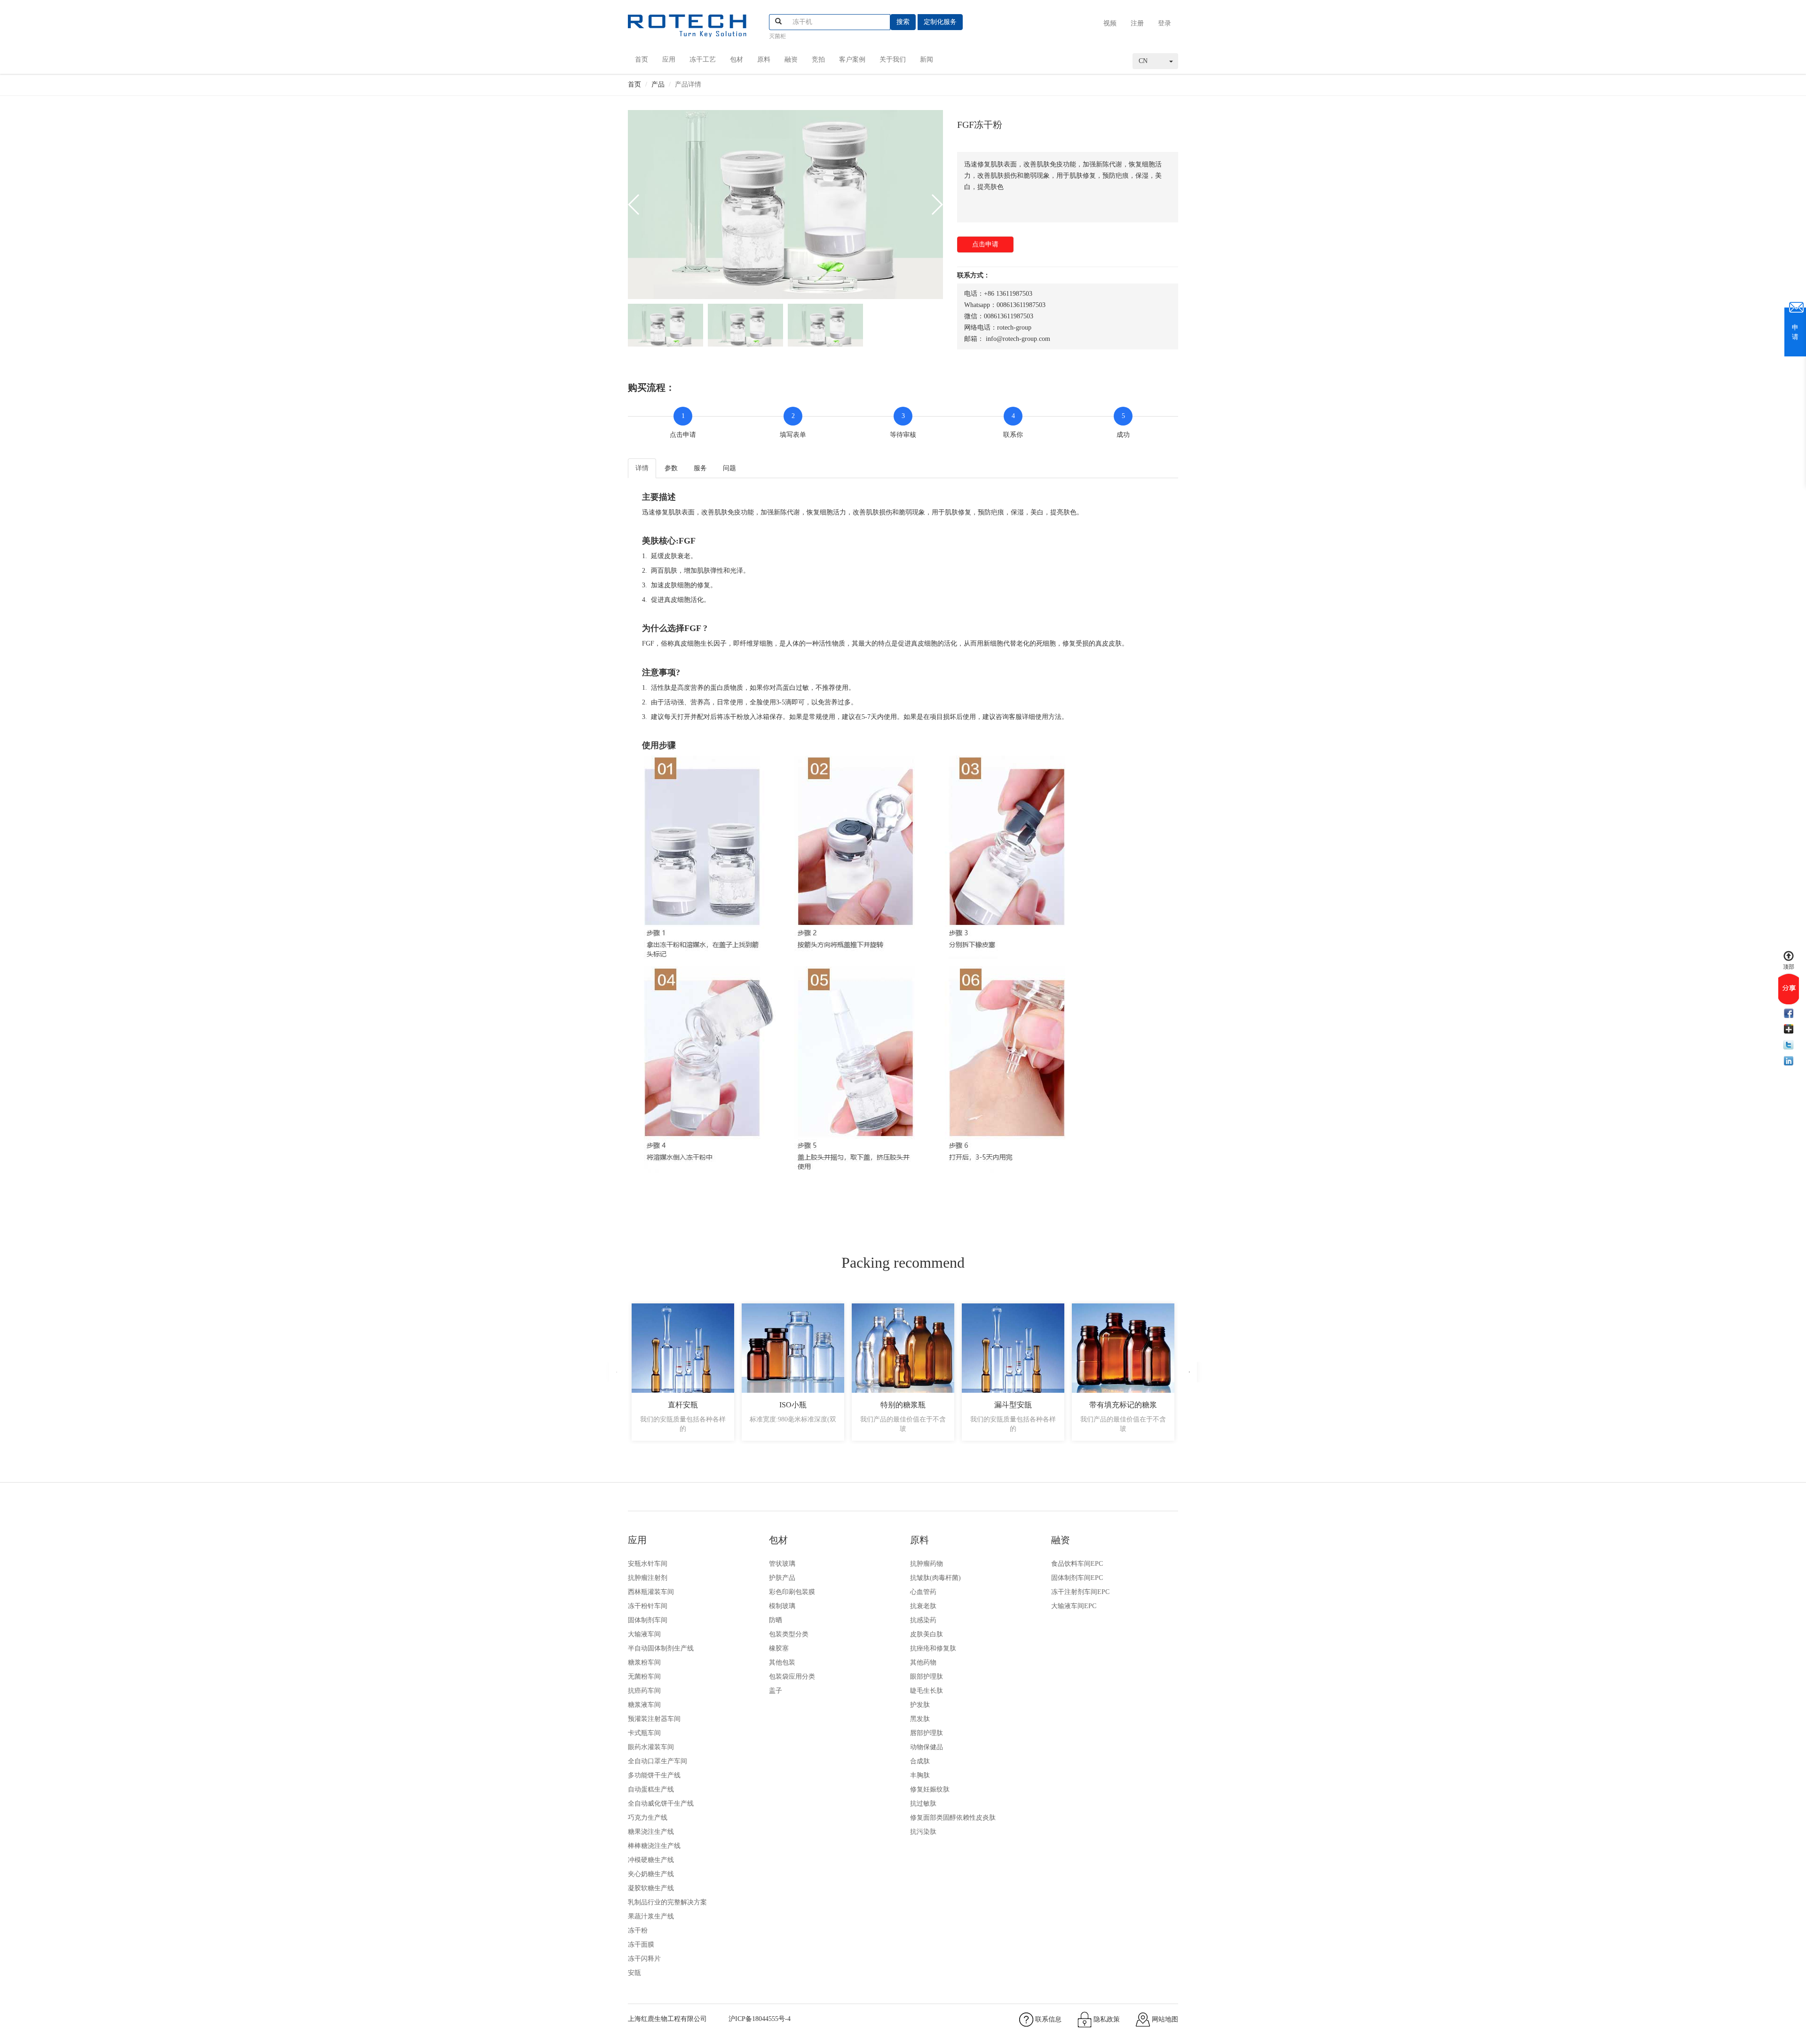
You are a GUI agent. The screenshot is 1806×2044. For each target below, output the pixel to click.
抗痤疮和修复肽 (933, 1648)
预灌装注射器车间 (654, 1719)
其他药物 (923, 1662)
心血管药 (923, 1592)
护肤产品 (782, 1578)
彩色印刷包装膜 (792, 1592)
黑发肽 (920, 1719)
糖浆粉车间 (644, 1662)
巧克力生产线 (648, 1818)
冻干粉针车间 (648, 1606)
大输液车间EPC (1074, 1606)
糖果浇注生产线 (651, 1832)
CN (1143, 61)
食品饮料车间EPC (1077, 1564)
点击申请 (985, 244)
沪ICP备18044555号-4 (760, 2019)
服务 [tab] (700, 468)
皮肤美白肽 (927, 1634)
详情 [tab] (642, 468)
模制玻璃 (782, 1606)
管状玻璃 (782, 1564)
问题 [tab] (729, 468)
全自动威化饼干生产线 (661, 1803)
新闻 (927, 59)
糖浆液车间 (644, 1705)
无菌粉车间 (644, 1677)
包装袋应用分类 (792, 1677)
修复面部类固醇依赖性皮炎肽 (953, 1818)
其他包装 (782, 1662)
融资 (791, 59)
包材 (737, 59)
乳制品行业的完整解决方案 (667, 1902)
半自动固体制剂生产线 (661, 1648)
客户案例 (852, 59)
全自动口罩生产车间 (657, 1761)
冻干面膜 (641, 1945)
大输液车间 (644, 1634)
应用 (669, 59)
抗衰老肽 (923, 1606)
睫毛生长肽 (927, 1691)
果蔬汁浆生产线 (651, 1916)
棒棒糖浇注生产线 (654, 1846)
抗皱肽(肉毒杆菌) (935, 1578)
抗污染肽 (923, 1832)
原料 (764, 59)
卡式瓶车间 (644, 1733)
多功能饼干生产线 (654, 1775)
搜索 (903, 22)
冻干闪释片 (644, 1959)
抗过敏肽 (923, 1803)
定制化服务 (940, 22)
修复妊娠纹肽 (930, 1789)
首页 (642, 59)
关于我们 (893, 59)
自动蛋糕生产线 (651, 1789)
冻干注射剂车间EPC (1080, 1592)
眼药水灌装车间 (651, 1747)
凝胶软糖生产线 (651, 1888)
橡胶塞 (779, 1648)
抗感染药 (923, 1620)
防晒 (776, 1620)
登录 (1164, 23)
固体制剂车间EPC (1077, 1578)
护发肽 (920, 1705)
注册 (1137, 23)
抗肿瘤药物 (927, 1564)
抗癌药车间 (644, 1691)
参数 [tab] (671, 468)
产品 (658, 84)
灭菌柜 (777, 36)
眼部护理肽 (927, 1677)
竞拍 (818, 59)
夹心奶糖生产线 (651, 1874)
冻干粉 (638, 1930)
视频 (1110, 23)
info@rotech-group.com (1018, 339)
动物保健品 (927, 1747)
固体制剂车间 (648, 1620)
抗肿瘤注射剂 (648, 1578)
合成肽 (920, 1761)
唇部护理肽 (927, 1733)
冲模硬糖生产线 (651, 1860)
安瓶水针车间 (648, 1564)
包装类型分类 (789, 1634)
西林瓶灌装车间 (651, 1592)
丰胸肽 (920, 1775)
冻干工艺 (703, 59)
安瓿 (634, 1973)
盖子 (776, 1691)
